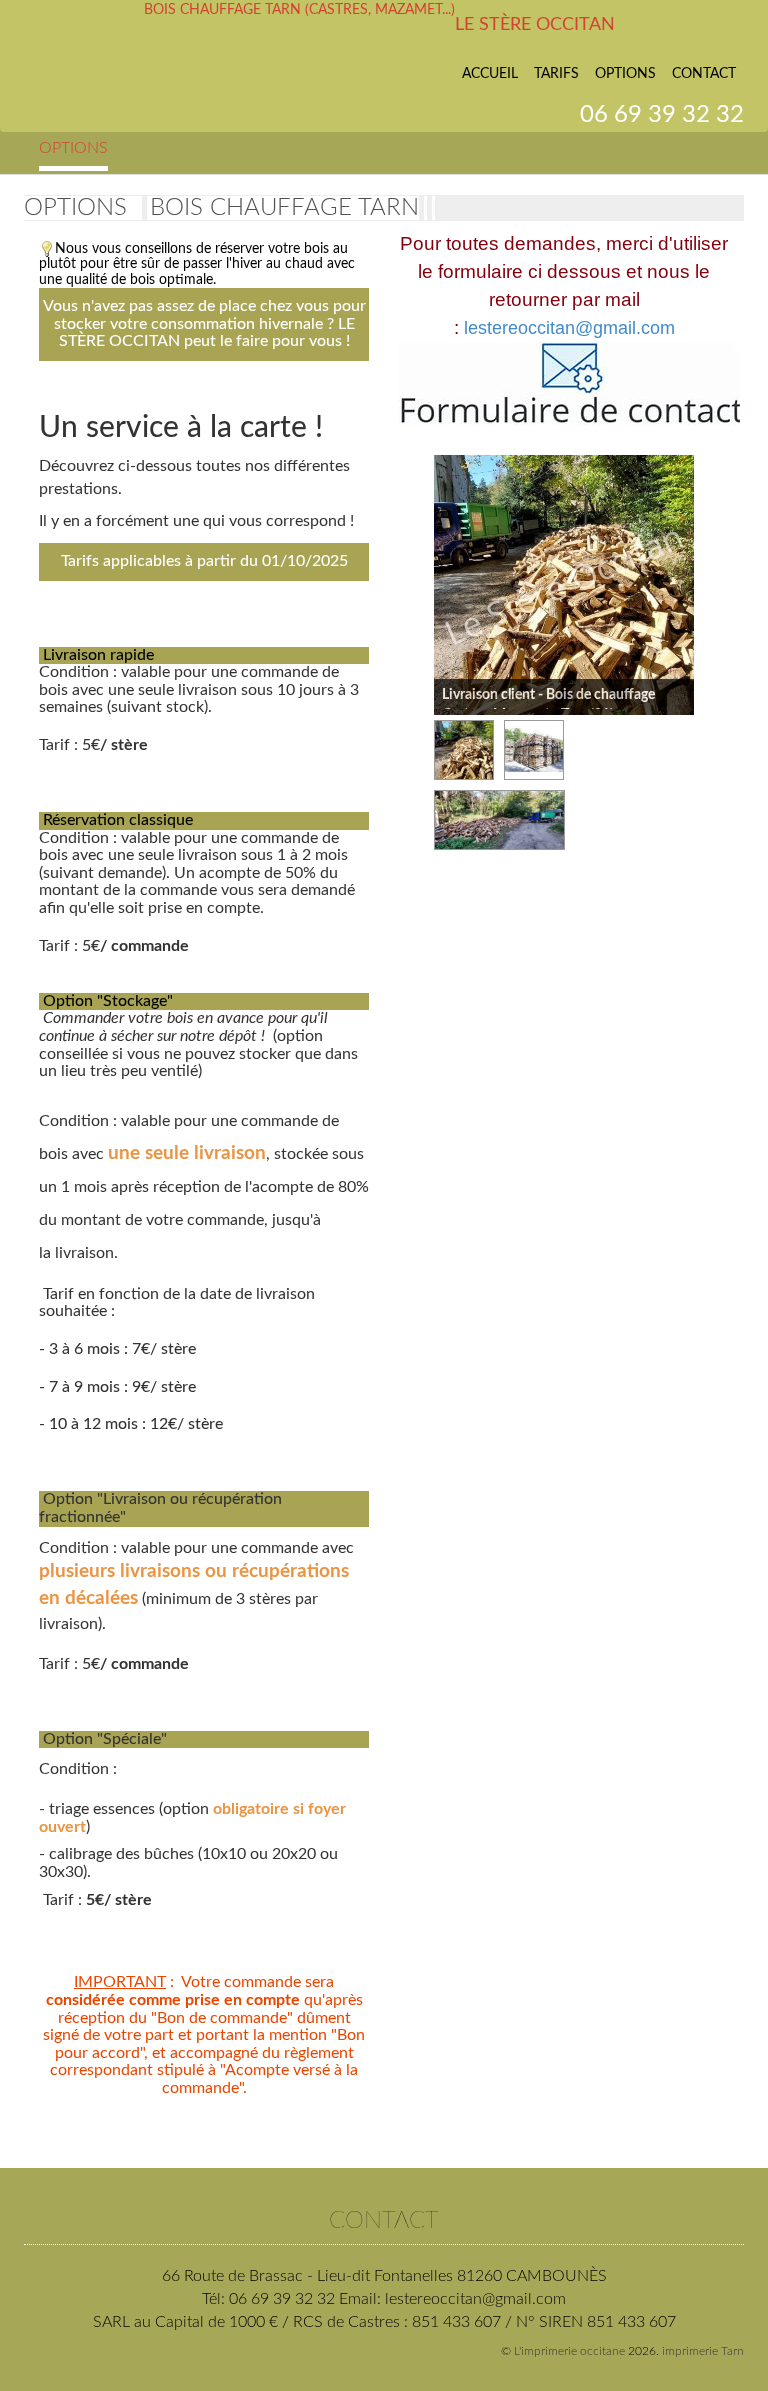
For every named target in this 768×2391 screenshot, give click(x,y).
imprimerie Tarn (703, 2351)
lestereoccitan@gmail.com (569, 328)
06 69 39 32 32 (662, 115)
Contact (704, 74)
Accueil (490, 74)
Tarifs (556, 74)
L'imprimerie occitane (569, 2351)
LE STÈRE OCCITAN (535, 25)
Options (625, 74)
